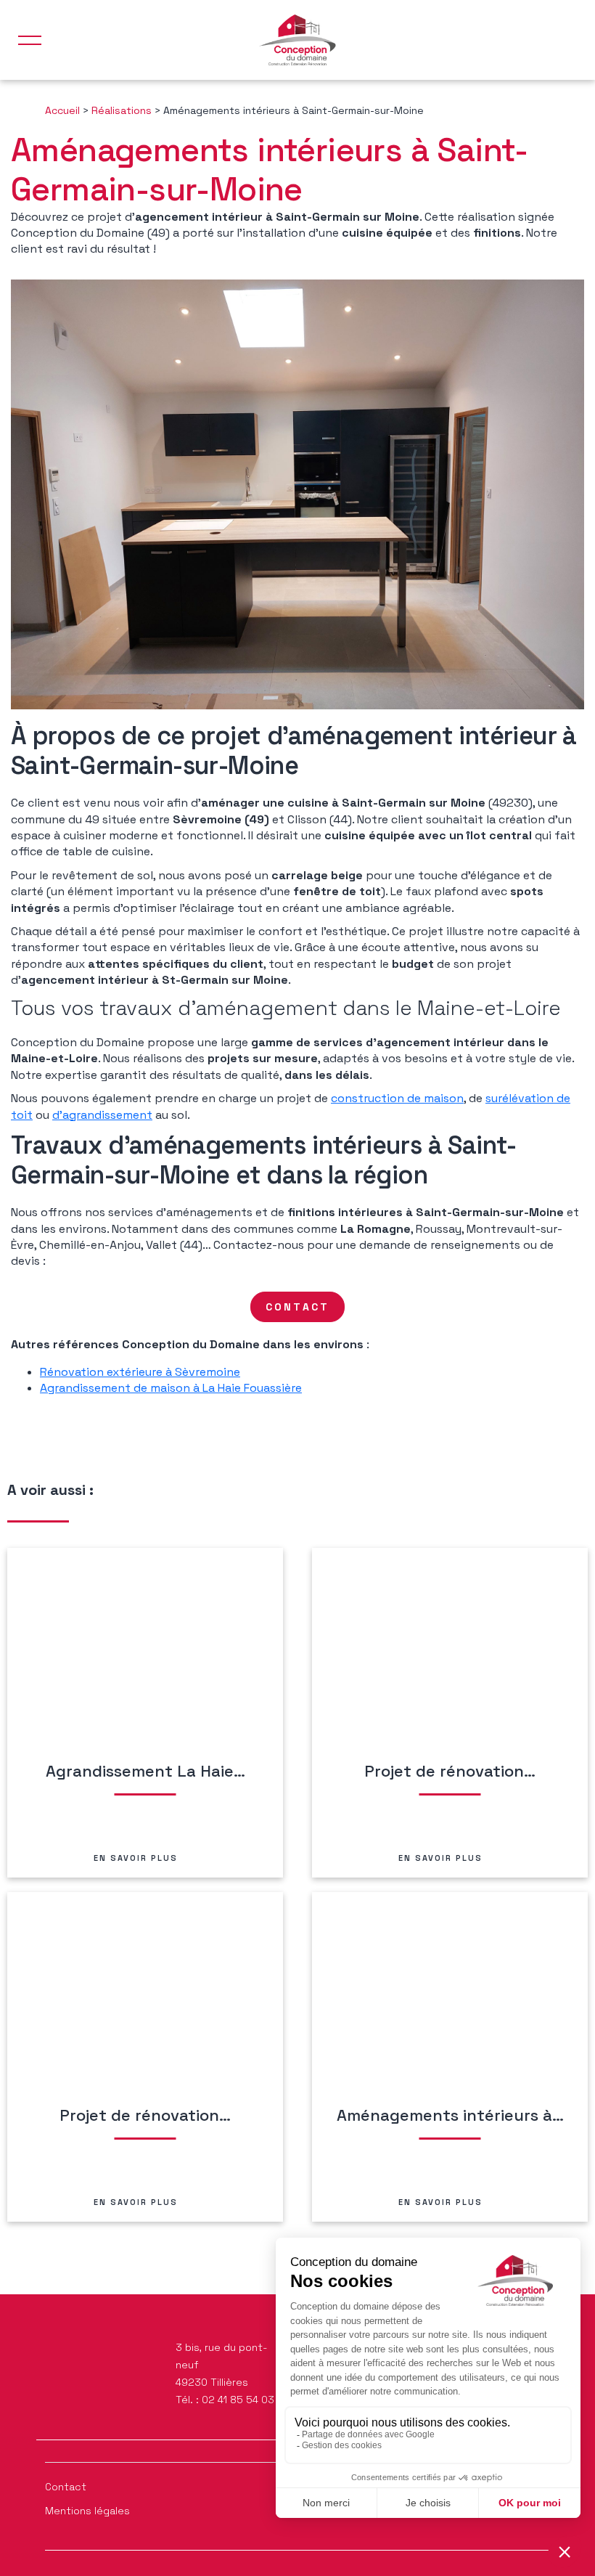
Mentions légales (87, 2511)
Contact (66, 2487)
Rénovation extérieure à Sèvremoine (140, 1372)
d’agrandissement (102, 1115)
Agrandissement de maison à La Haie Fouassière (171, 1388)
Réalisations (122, 110)
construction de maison (397, 1098)
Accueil (62, 110)
